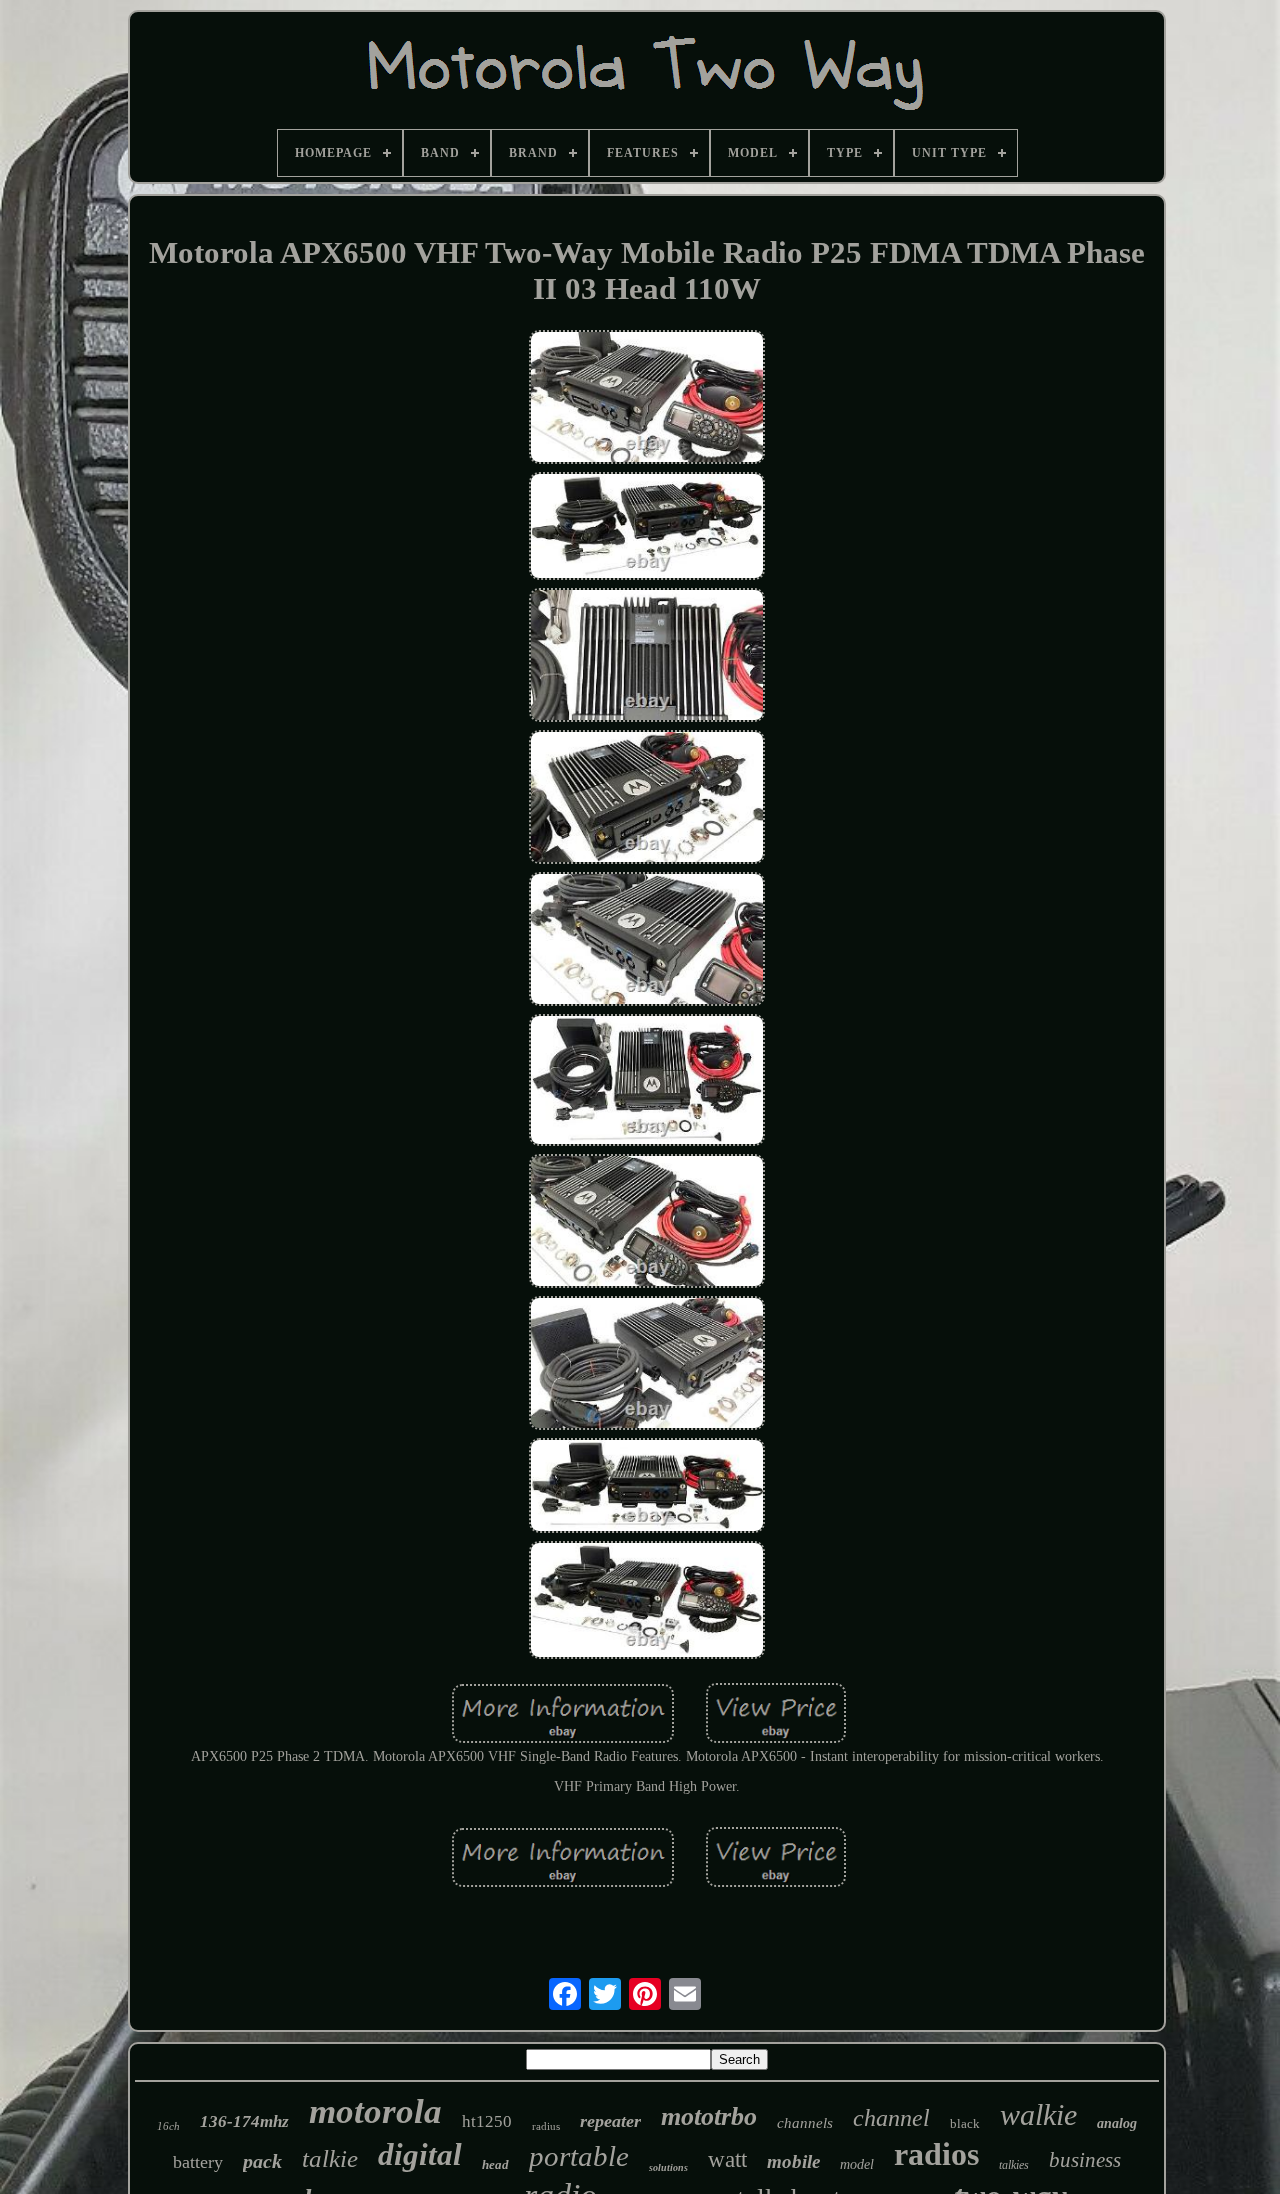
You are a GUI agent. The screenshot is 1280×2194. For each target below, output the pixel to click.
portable (579, 2156)
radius (546, 2126)
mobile (793, 2161)
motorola (375, 2111)
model (857, 2164)
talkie (330, 2158)
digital (420, 2154)
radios (936, 2154)
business (1085, 2160)
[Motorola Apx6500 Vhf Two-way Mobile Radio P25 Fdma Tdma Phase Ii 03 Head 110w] (647, 399)
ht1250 (487, 2121)
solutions (668, 2167)
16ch (168, 2126)
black (965, 2123)
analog (1117, 2123)
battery (198, 2162)
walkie (1038, 2114)
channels (805, 2123)
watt (727, 2159)
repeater (610, 2121)
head (495, 2164)
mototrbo (709, 2116)
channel (891, 2118)
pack (262, 2161)
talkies (1014, 2165)
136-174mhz (244, 2121)
